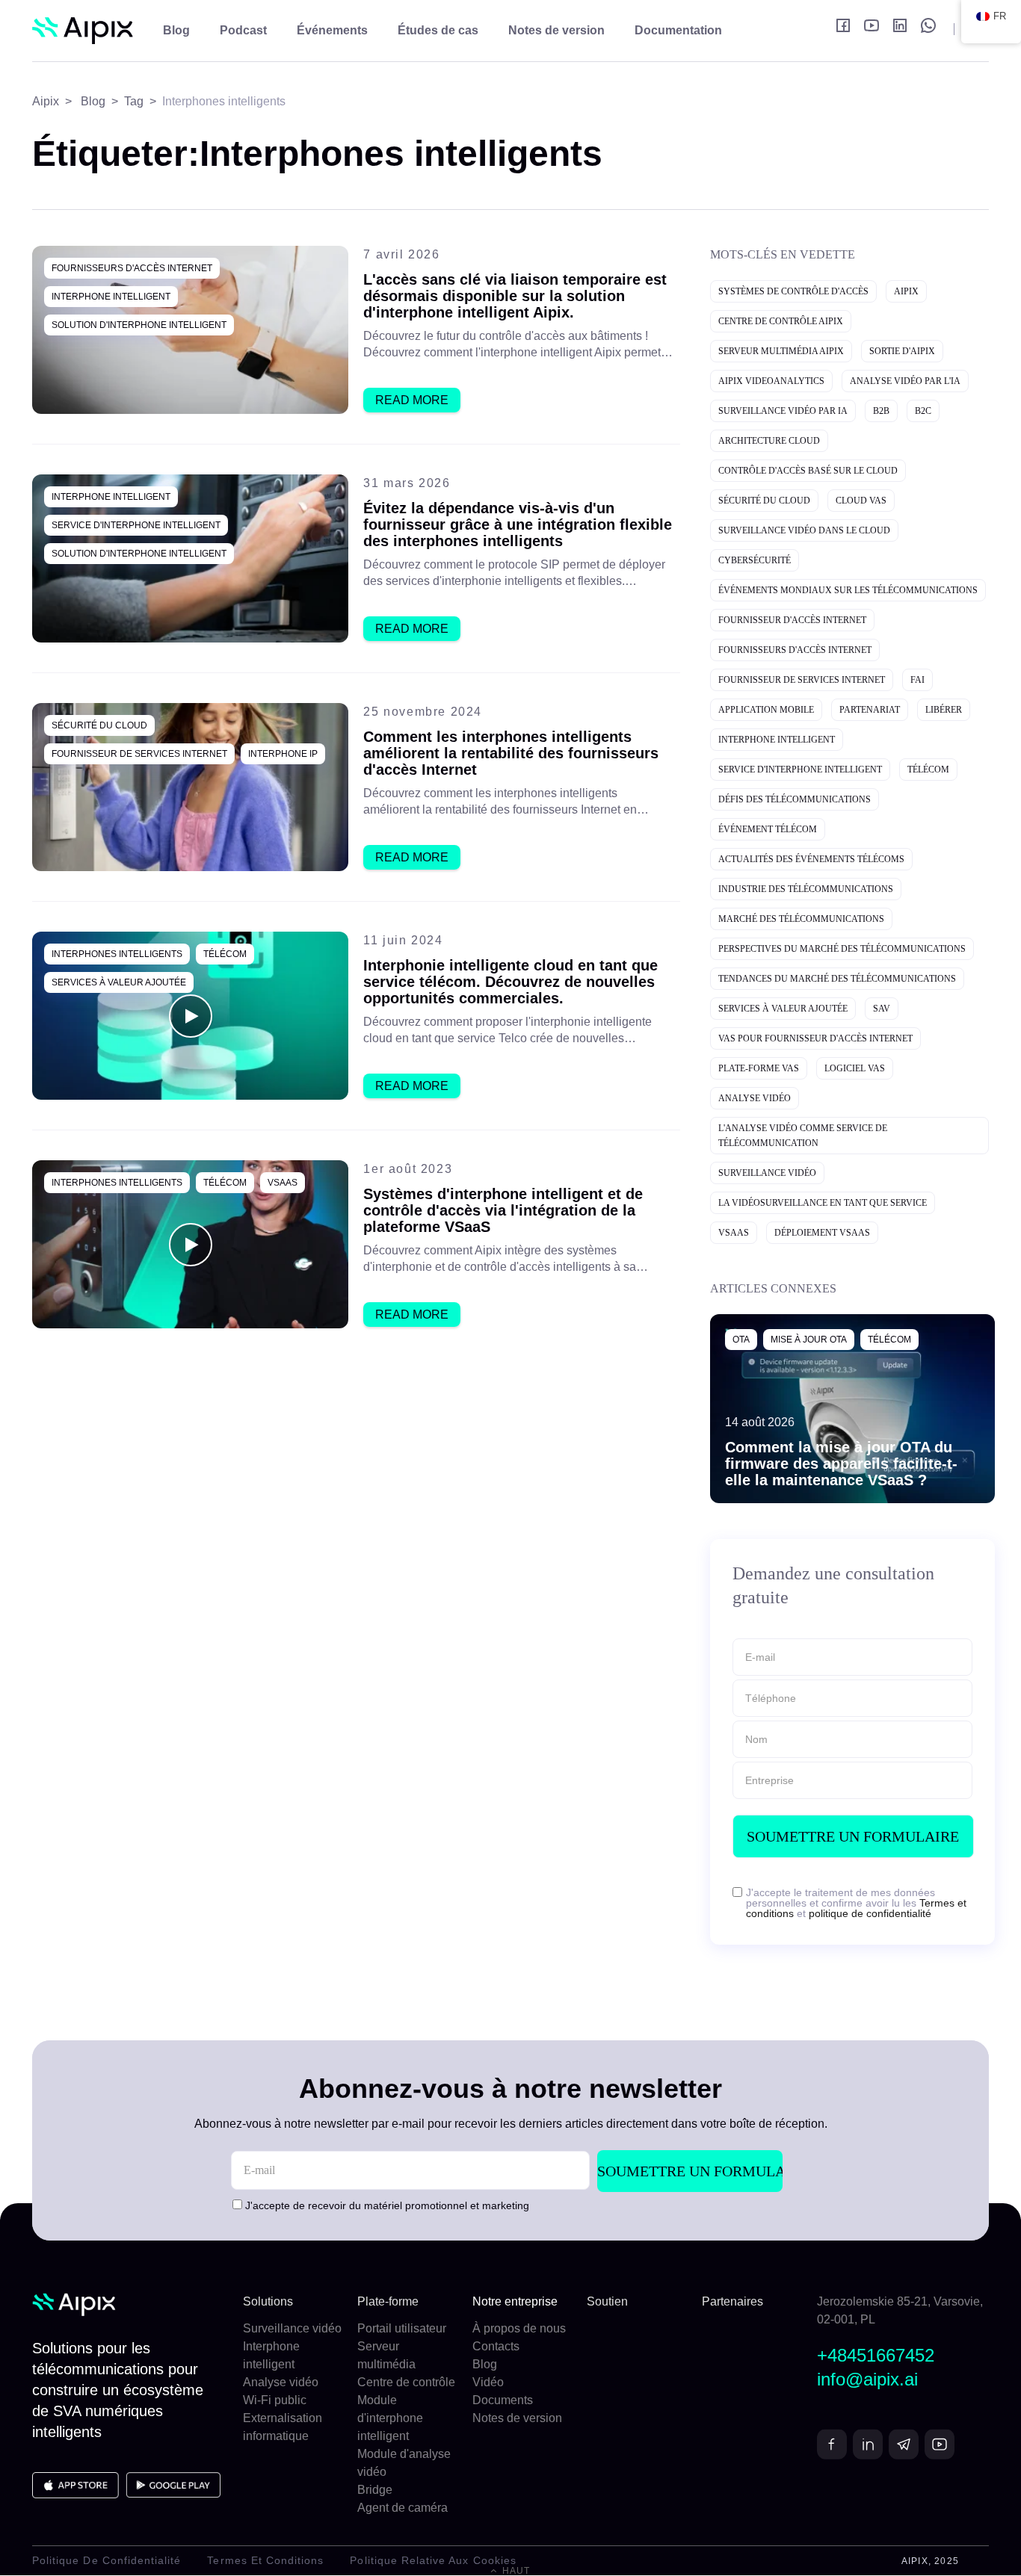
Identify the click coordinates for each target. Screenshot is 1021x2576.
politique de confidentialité (870, 1913)
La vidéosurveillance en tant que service (823, 1203)
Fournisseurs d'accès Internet (132, 268)
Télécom (225, 954)
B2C (923, 411)
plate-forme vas (759, 1068)
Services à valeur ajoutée (119, 982)
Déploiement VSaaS (822, 1233)
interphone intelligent (111, 297)
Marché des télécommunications (801, 919)
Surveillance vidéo (767, 1173)
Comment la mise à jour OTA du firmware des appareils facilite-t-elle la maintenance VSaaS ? (841, 1464)
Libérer (944, 710)
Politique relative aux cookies (433, 2560)
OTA (741, 1340)
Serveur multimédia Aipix (781, 351)
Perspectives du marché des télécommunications (842, 949)
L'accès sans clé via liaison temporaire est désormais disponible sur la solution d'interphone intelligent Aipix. (515, 296)
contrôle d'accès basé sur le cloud (808, 471)
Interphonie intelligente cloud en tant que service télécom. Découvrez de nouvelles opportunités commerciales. (510, 982)
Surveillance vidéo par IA (783, 411)
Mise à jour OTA (809, 1340)
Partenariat (870, 710)
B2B (881, 411)
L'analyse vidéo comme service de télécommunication (803, 1136)
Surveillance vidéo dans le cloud (804, 530)
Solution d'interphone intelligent (139, 325)
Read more (412, 400)
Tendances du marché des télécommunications (837, 979)
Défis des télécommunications (795, 799)
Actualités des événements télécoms (811, 859)
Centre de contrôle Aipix (781, 321)
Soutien (607, 2301)
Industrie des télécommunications (806, 889)
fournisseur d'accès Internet (792, 620)
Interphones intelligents (117, 954)
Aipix (906, 291)
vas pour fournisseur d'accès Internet (815, 1038)
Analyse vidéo (755, 1098)
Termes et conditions (265, 2560)
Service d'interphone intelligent (136, 525)
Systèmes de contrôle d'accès (793, 291)
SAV (882, 1009)
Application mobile (766, 710)
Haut (515, 2571)
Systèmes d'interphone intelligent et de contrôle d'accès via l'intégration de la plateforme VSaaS (503, 1210)
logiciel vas (855, 1068)
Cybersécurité (755, 560)
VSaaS (283, 1183)
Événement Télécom (768, 829)
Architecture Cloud (769, 441)
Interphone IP (283, 754)
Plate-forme (388, 2301)
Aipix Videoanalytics (771, 381)
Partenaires (732, 2301)
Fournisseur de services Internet (139, 754)
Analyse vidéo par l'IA (905, 381)
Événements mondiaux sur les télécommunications (848, 590)
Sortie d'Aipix (902, 351)
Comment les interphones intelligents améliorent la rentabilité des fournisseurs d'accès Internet (511, 753)
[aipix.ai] (83, 31)
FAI (917, 680)
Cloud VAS (861, 501)
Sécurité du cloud (99, 725)
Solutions (268, 2301)
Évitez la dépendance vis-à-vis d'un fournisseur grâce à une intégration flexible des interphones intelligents (518, 524)
